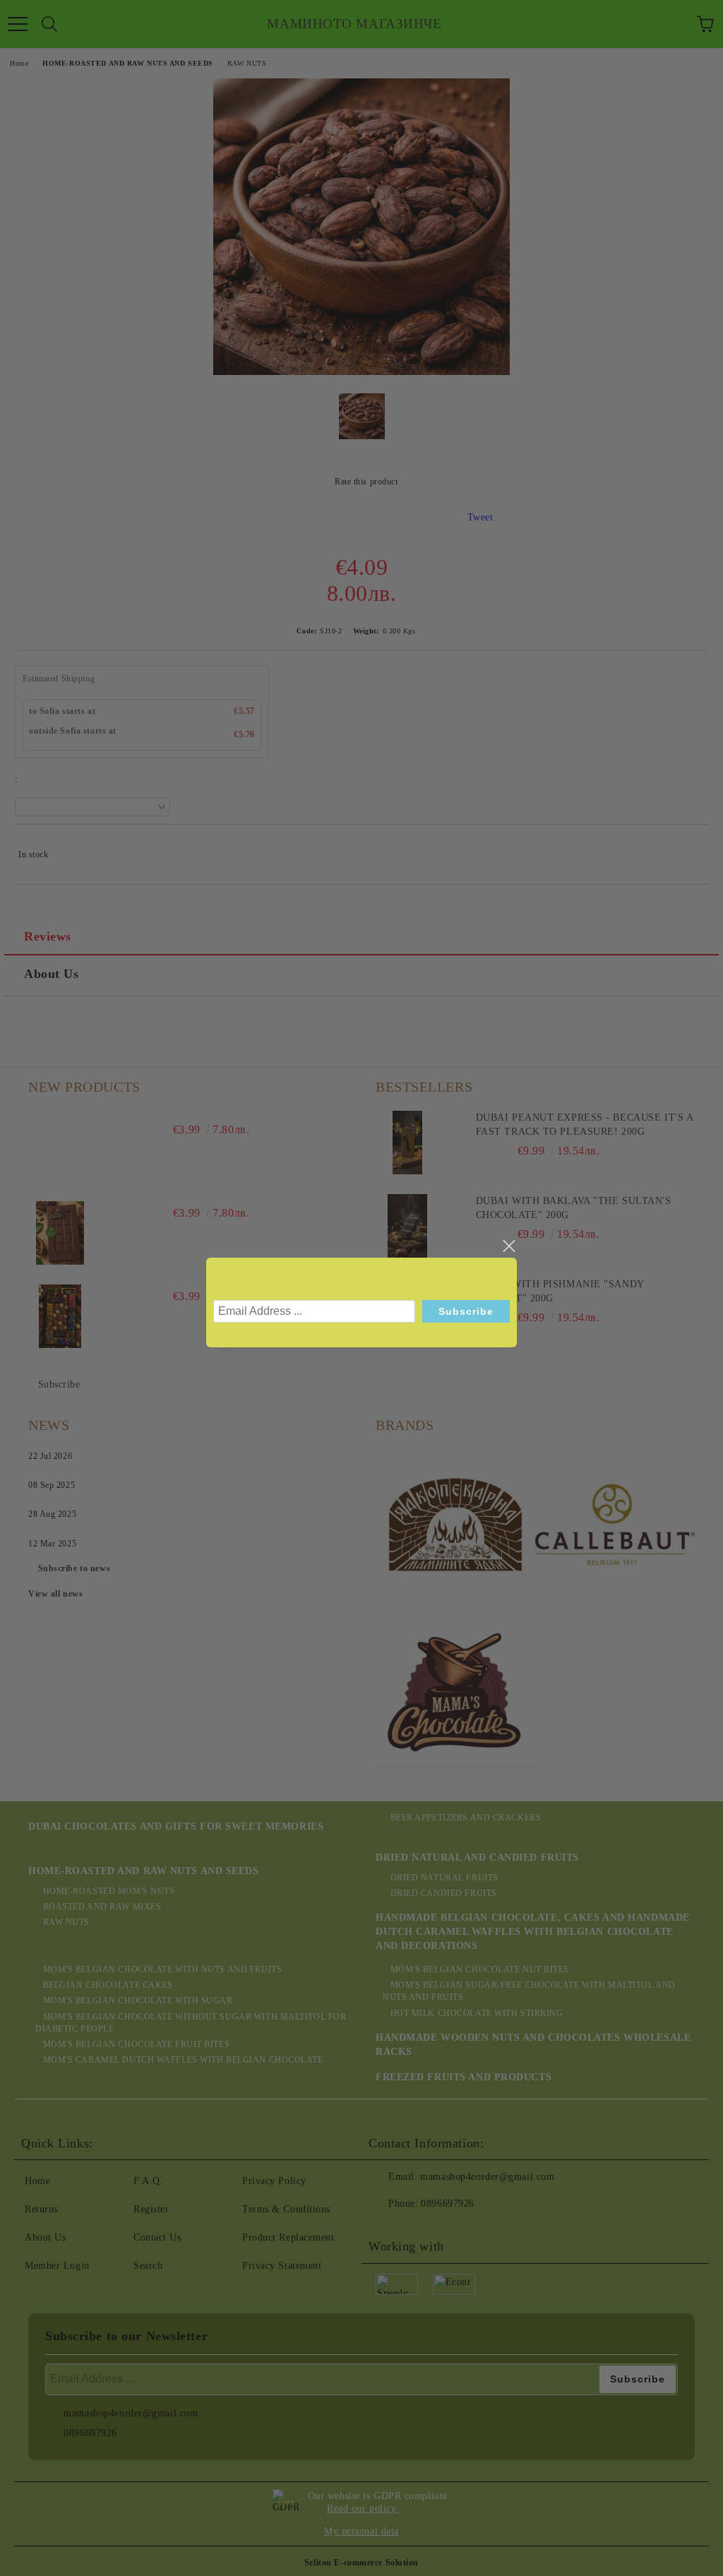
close (508, 1246)
